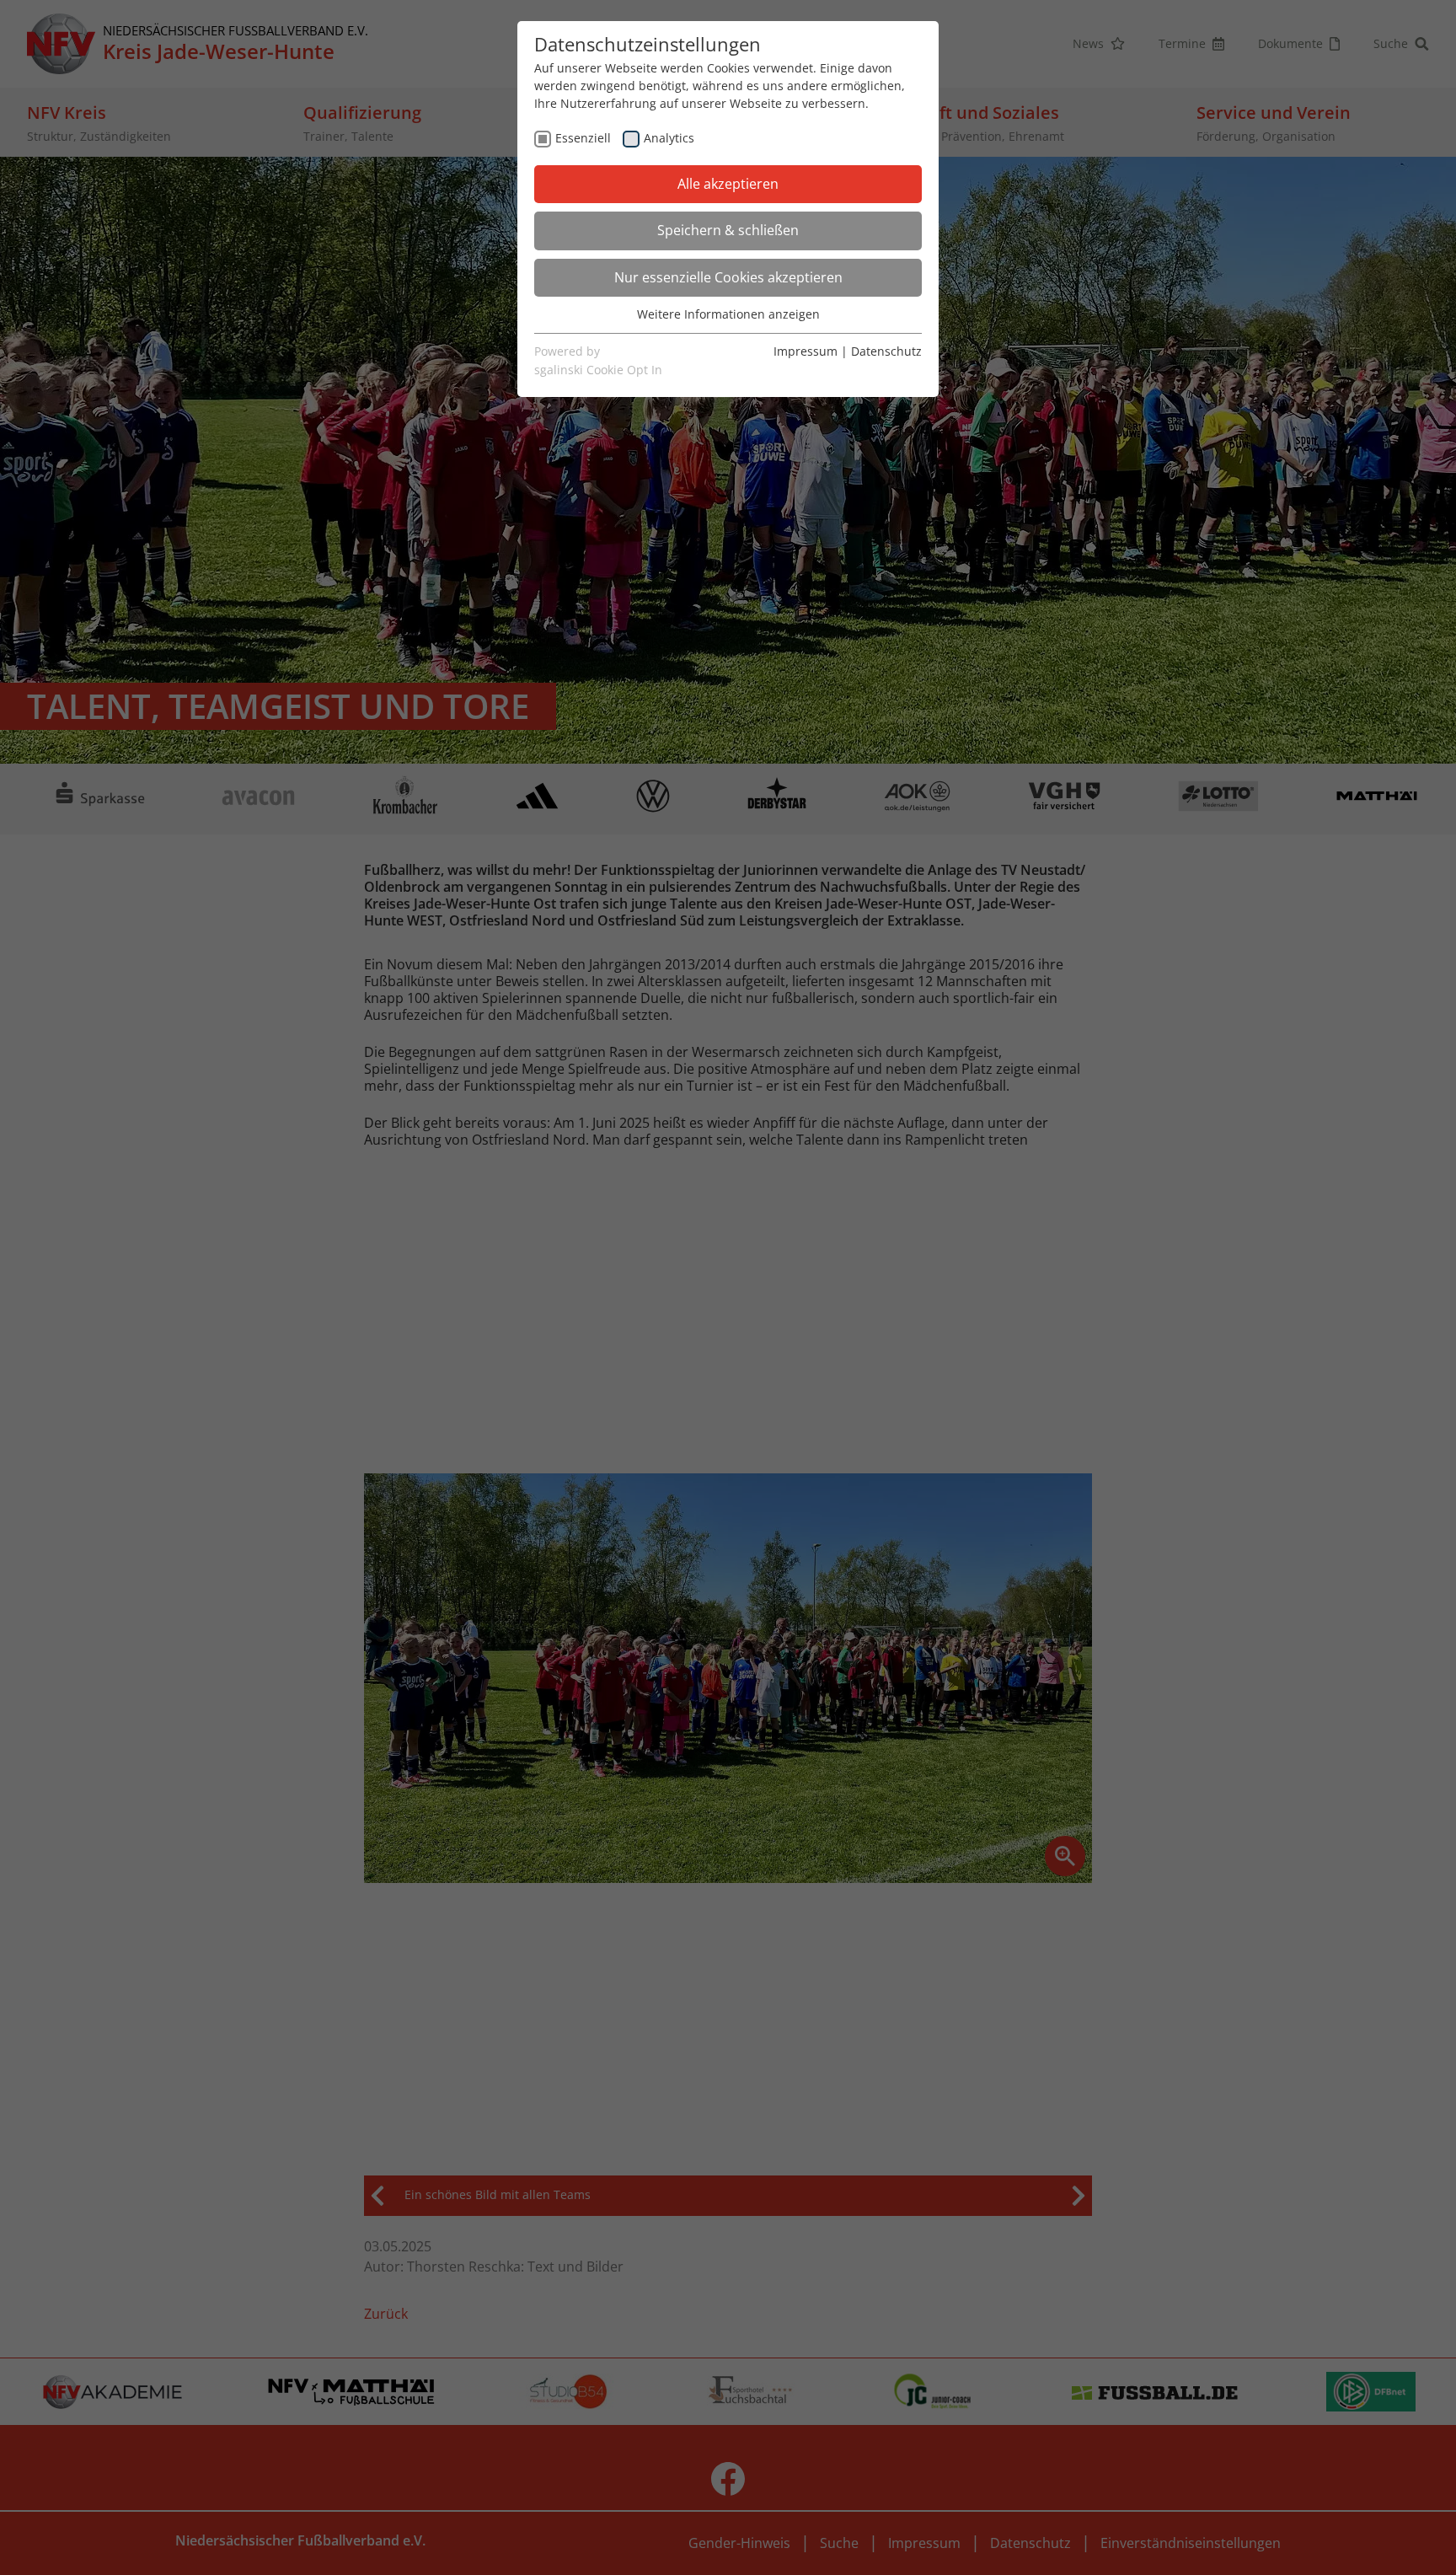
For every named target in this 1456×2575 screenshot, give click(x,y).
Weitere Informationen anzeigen (728, 314)
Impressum (806, 351)
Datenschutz (886, 351)
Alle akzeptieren (728, 184)
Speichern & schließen (728, 230)
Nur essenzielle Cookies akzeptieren (728, 277)
